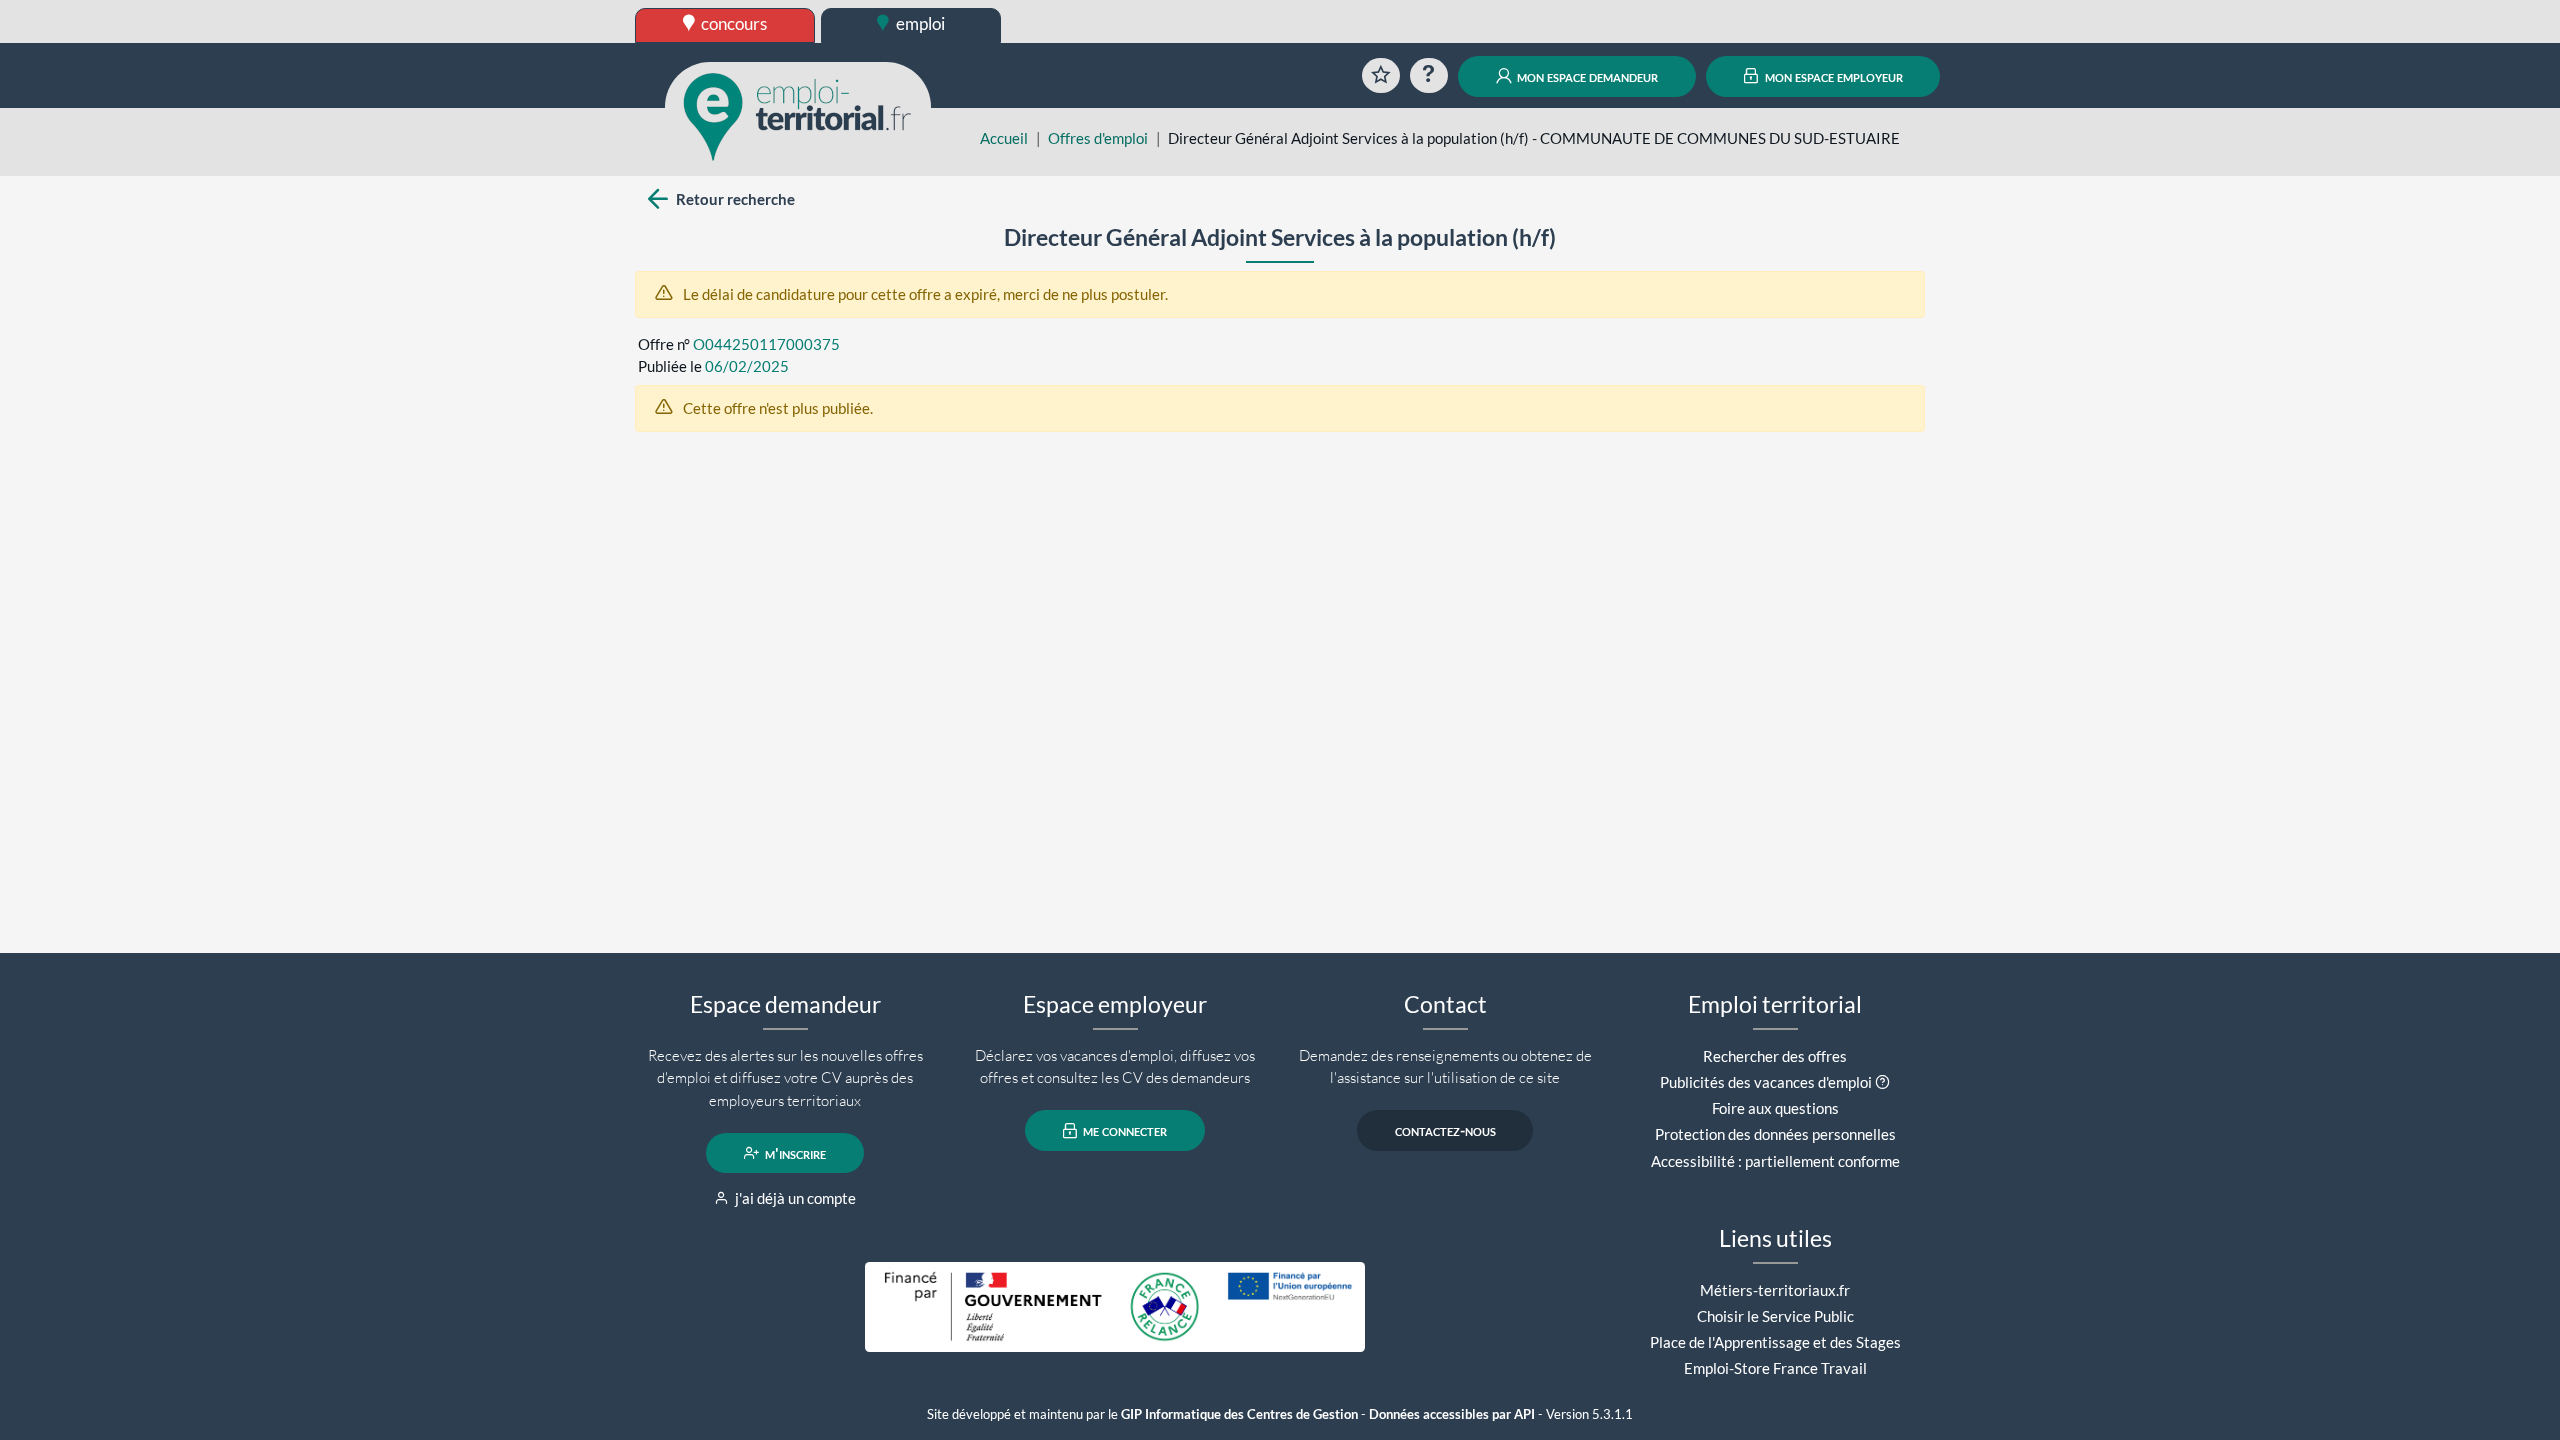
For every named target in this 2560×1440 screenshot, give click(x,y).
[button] (1882, 1082)
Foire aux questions (1775, 1108)
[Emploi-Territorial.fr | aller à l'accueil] (798, 115)
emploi (919, 23)
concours (732, 23)
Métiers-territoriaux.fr (1775, 1290)
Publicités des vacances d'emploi (1766, 1082)
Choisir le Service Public (1775, 1316)
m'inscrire (794, 1153)
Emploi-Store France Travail (1775, 1368)
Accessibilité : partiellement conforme (1775, 1161)
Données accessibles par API (1452, 1414)
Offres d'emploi (1098, 138)
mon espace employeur (1832, 76)
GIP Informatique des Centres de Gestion (1239, 1414)
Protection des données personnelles (1775, 1134)
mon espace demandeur (1586, 76)
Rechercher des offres (1775, 1056)
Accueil (1004, 138)
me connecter (1123, 1131)
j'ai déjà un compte (794, 1198)
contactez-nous (1445, 1131)
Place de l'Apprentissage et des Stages (1775, 1342)
